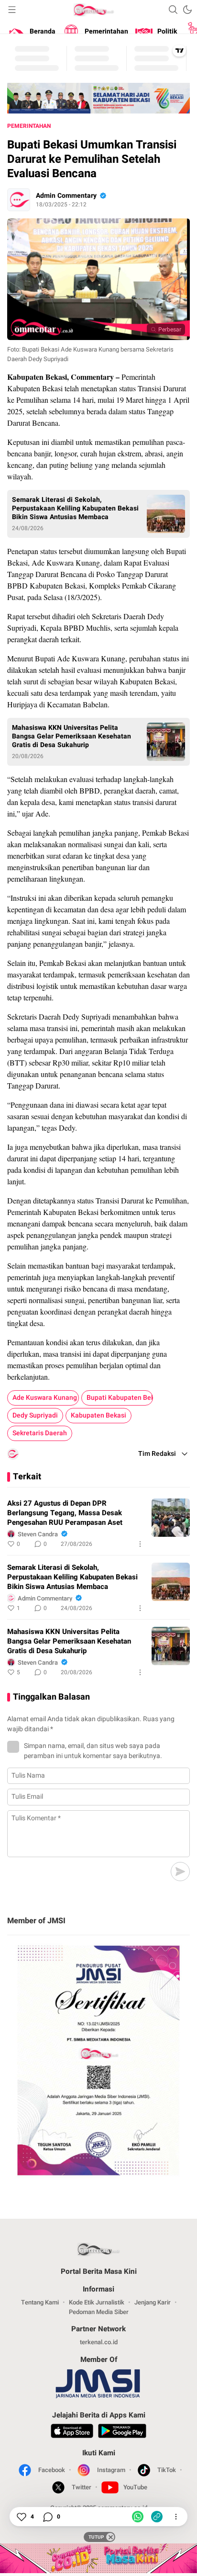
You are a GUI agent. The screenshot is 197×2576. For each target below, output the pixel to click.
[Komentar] (47, 2517)
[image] (171, 1518)
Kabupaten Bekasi (98, 1415)
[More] (140, 1544)
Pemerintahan (29, 126)
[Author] (19, 200)
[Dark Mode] (187, 10)
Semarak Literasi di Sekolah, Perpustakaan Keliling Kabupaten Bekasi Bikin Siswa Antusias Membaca (75, 509)
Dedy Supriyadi (35, 1415)
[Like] (21, 2517)
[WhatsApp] (138, 2517)
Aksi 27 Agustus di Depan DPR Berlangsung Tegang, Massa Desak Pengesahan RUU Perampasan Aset (65, 1513)
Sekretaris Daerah (40, 1433)
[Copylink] (157, 2517)
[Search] (173, 10)
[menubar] (12, 10)
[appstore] (72, 2432)
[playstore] (122, 2432)
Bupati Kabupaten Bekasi (120, 1398)
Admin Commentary (66, 196)
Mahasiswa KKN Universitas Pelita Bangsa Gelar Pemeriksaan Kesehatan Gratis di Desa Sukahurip (71, 737)
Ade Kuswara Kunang (45, 1398)
